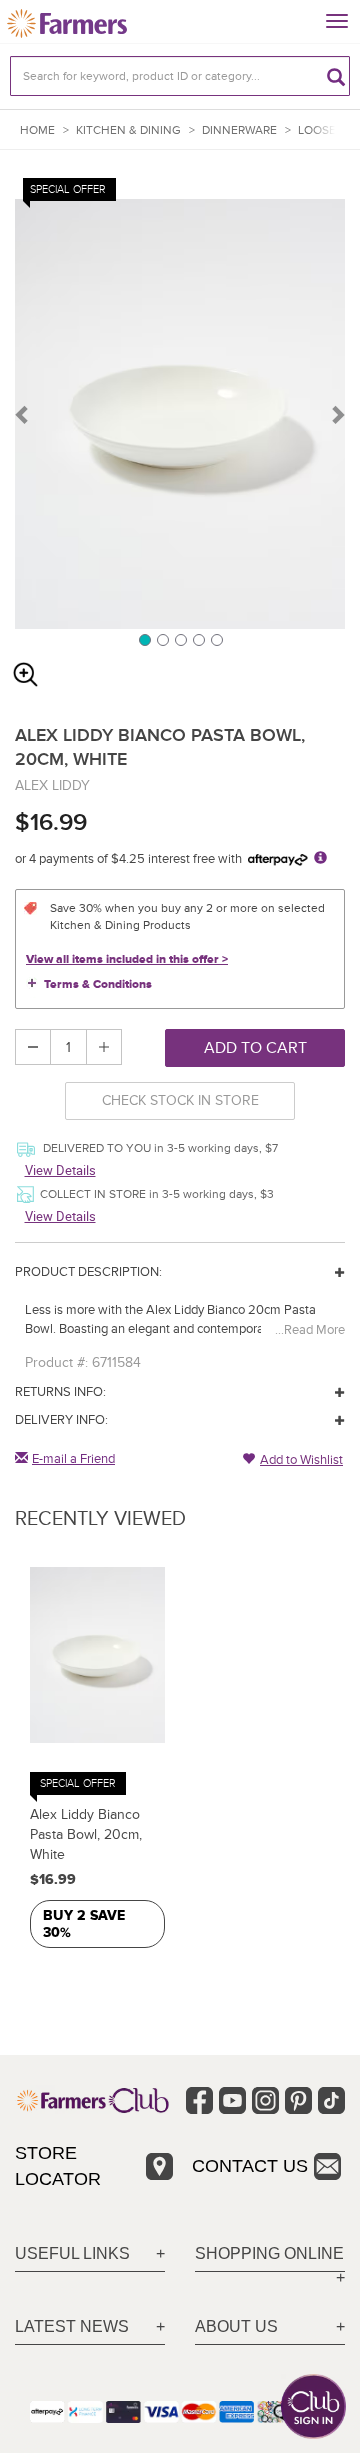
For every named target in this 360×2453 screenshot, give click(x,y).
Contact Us (250, 2166)
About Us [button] (236, 2326)
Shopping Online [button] (269, 2253)
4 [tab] (198, 639)
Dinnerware (239, 130)
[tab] (90, 2254)
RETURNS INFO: (60, 1392)
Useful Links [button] (72, 2253)
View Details (60, 1170)
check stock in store (180, 1100)
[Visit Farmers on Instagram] (265, 2100)
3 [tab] (180, 639)
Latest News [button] (72, 2326)
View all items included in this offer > (127, 959)
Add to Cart (255, 1048)
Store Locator (58, 2166)
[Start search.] (336, 76)
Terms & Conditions (98, 984)
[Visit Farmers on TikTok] (331, 2100)
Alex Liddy (52, 785)
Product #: (56, 1362)
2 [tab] (162, 639)
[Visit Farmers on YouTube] (232, 2100)
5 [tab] (216, 639)
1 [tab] (144, 639)
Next (337, 414)
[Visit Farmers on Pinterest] (298, 2100)
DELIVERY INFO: (61, 1420)
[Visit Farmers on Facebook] (199, 2100)
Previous (23, 414)
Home (37, 130)
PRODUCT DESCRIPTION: (88, 1272)
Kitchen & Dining (128, 130)
